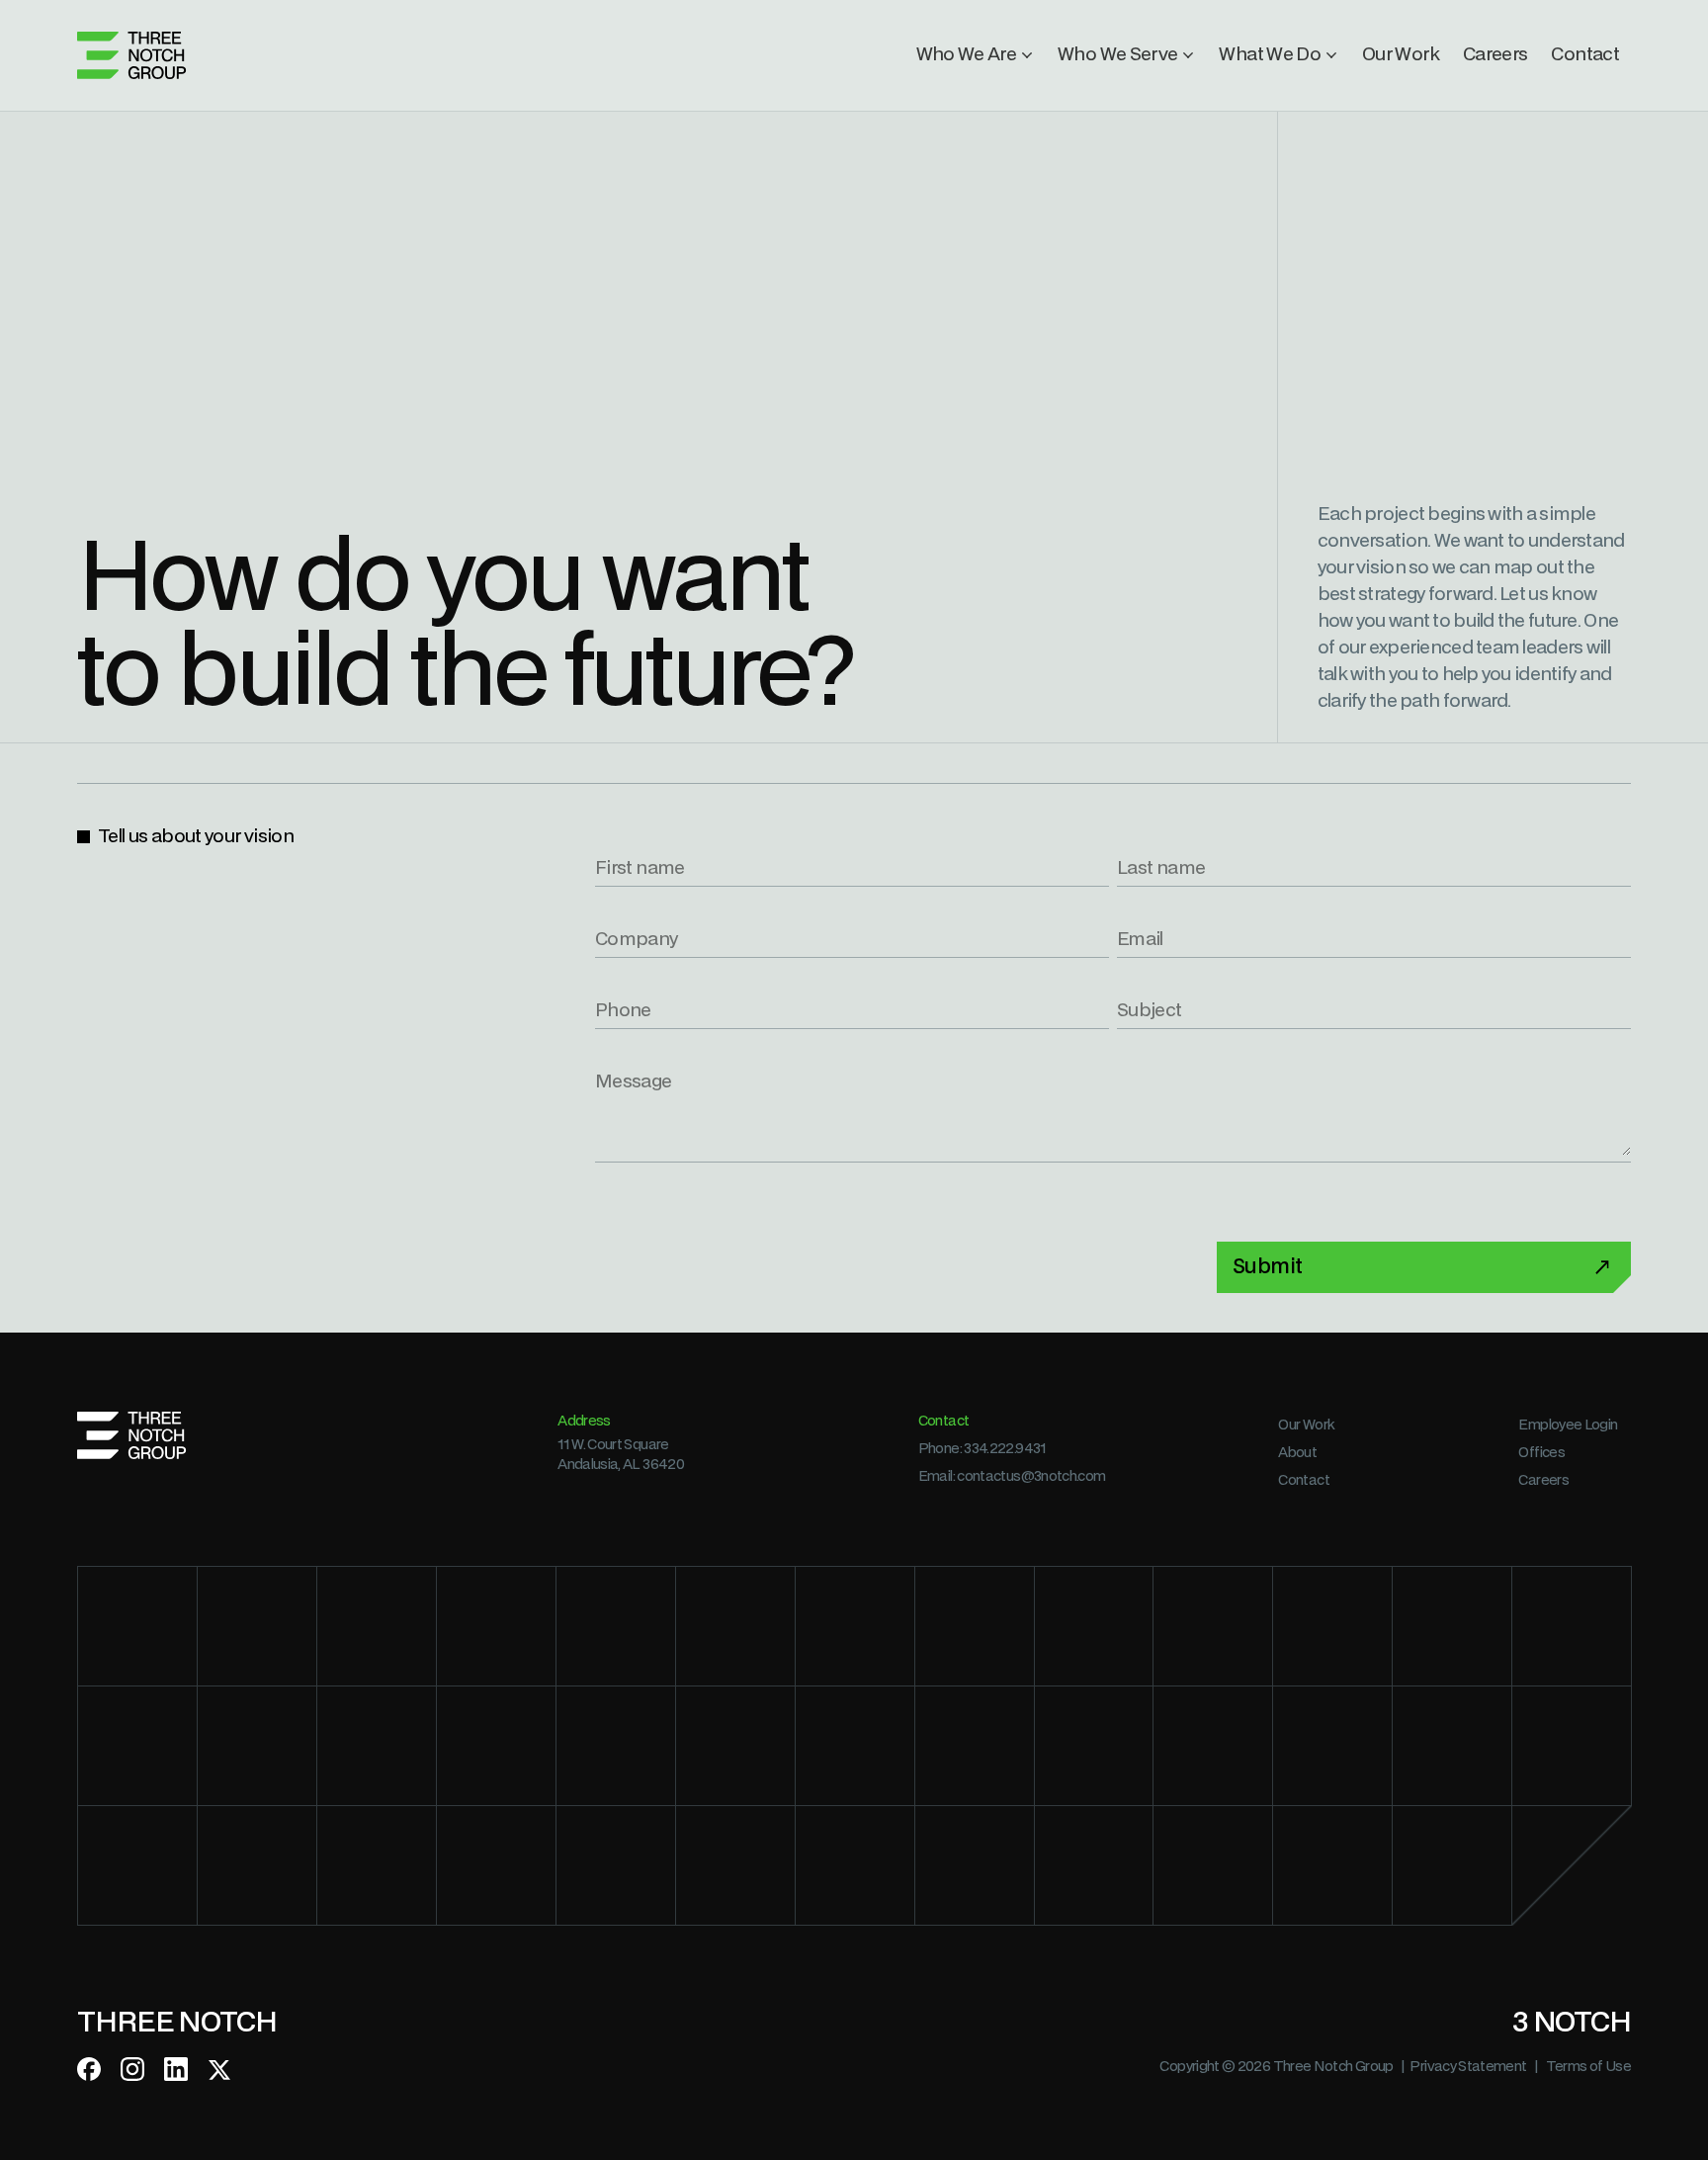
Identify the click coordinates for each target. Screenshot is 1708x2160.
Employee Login (1568, 1425)
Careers (1495, 55)
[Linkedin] (176, 2069)
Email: (1012, 1476)
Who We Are (967, 55)
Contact (1585, 55)
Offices (1541, 1453)
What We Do (1270, 55)
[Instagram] (132, 2069)
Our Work (1401, 55)
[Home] (132, 55)
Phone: (982, 1449)
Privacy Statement (1469, 2067)
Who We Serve (1117, 55)
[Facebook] (89, 2069)
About (1297, 1453)
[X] (219, 2069)
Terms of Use (1588, 2067)
